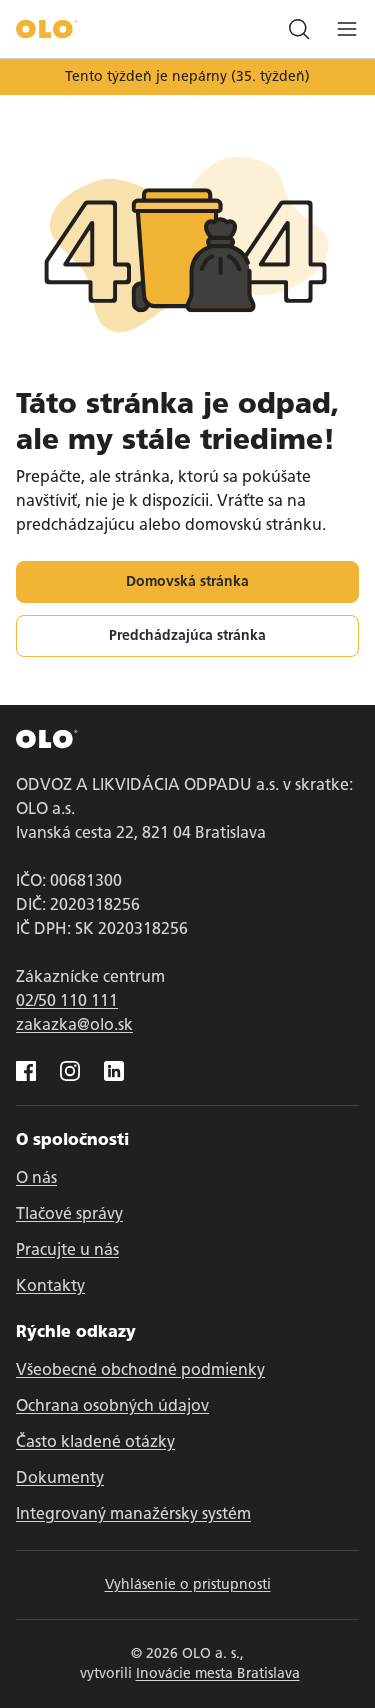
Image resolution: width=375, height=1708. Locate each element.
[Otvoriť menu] (347, 29)
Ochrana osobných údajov (112, 1405)
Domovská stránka (187, 581)
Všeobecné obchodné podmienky (140, 1369)
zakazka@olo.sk (74, 1024)
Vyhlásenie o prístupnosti (188, 1584)
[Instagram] (70, 1071)
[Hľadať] (299, 29)
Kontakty (50, 1285)
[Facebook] (26, 1071)
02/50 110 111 (67, 1000)
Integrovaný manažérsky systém (133, 1513)
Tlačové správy (69, 1213)
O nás (36, 1177)
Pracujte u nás (67, 1249)
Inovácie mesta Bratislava (218, 1673)
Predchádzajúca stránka (187, 635)
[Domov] (47, 29)
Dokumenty (60, 1477)
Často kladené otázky (95, 1441)
